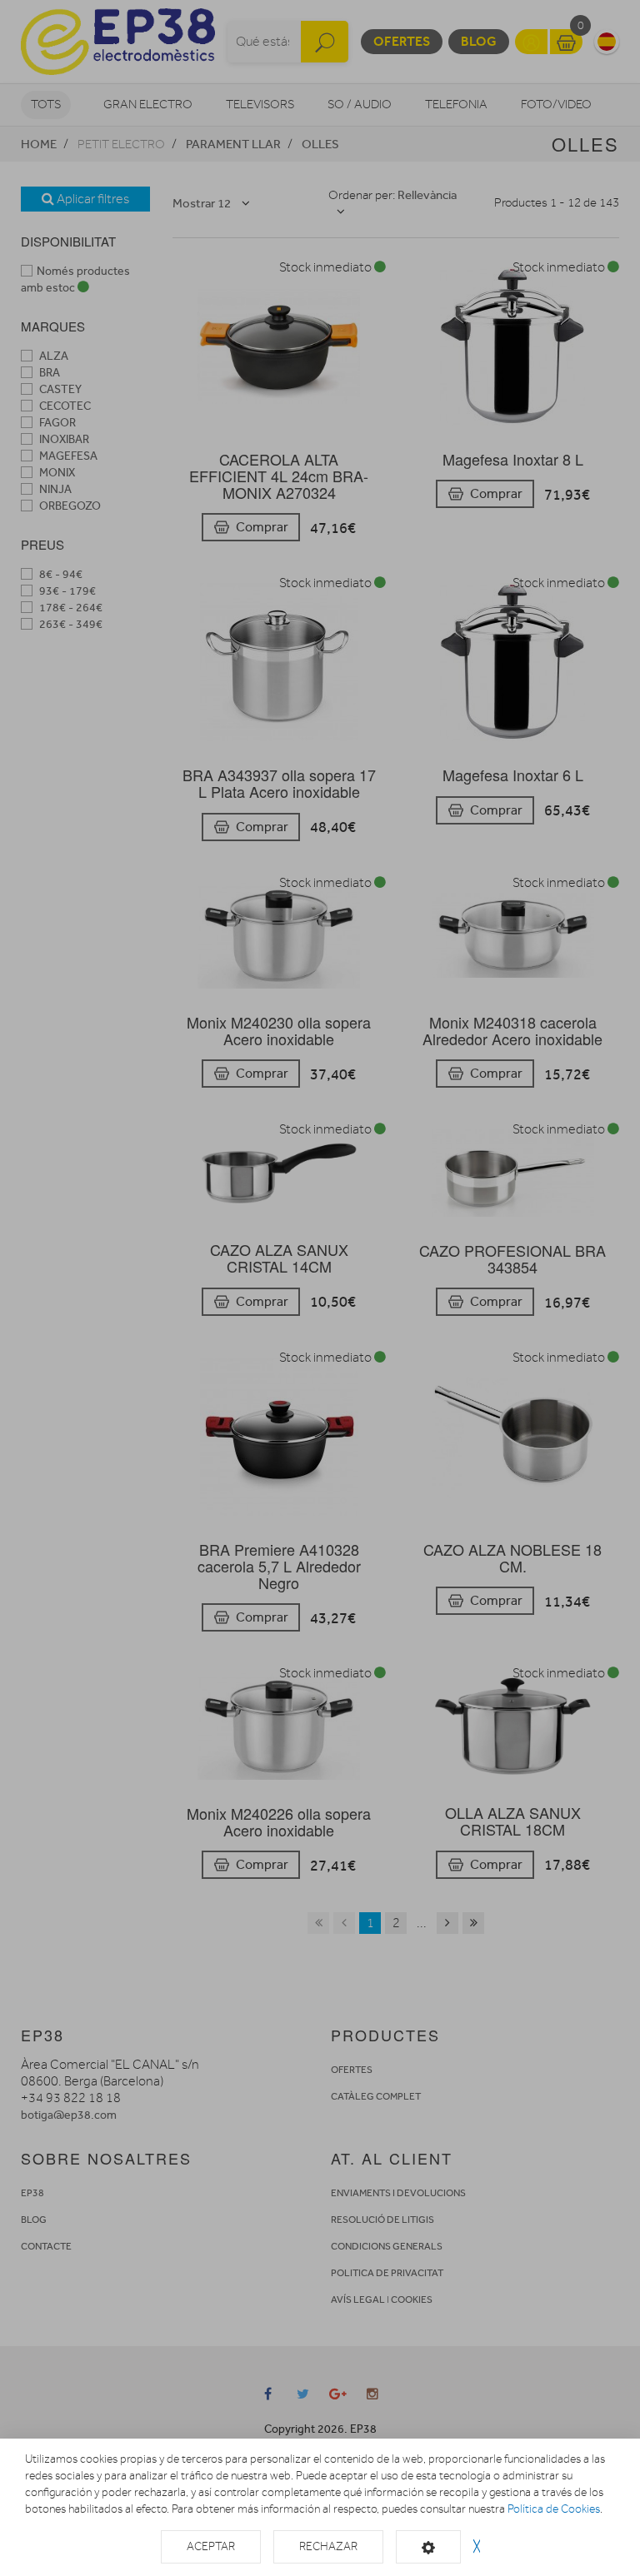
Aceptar (211, 2546)
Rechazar (328, 2546)
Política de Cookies (554, 2509)
